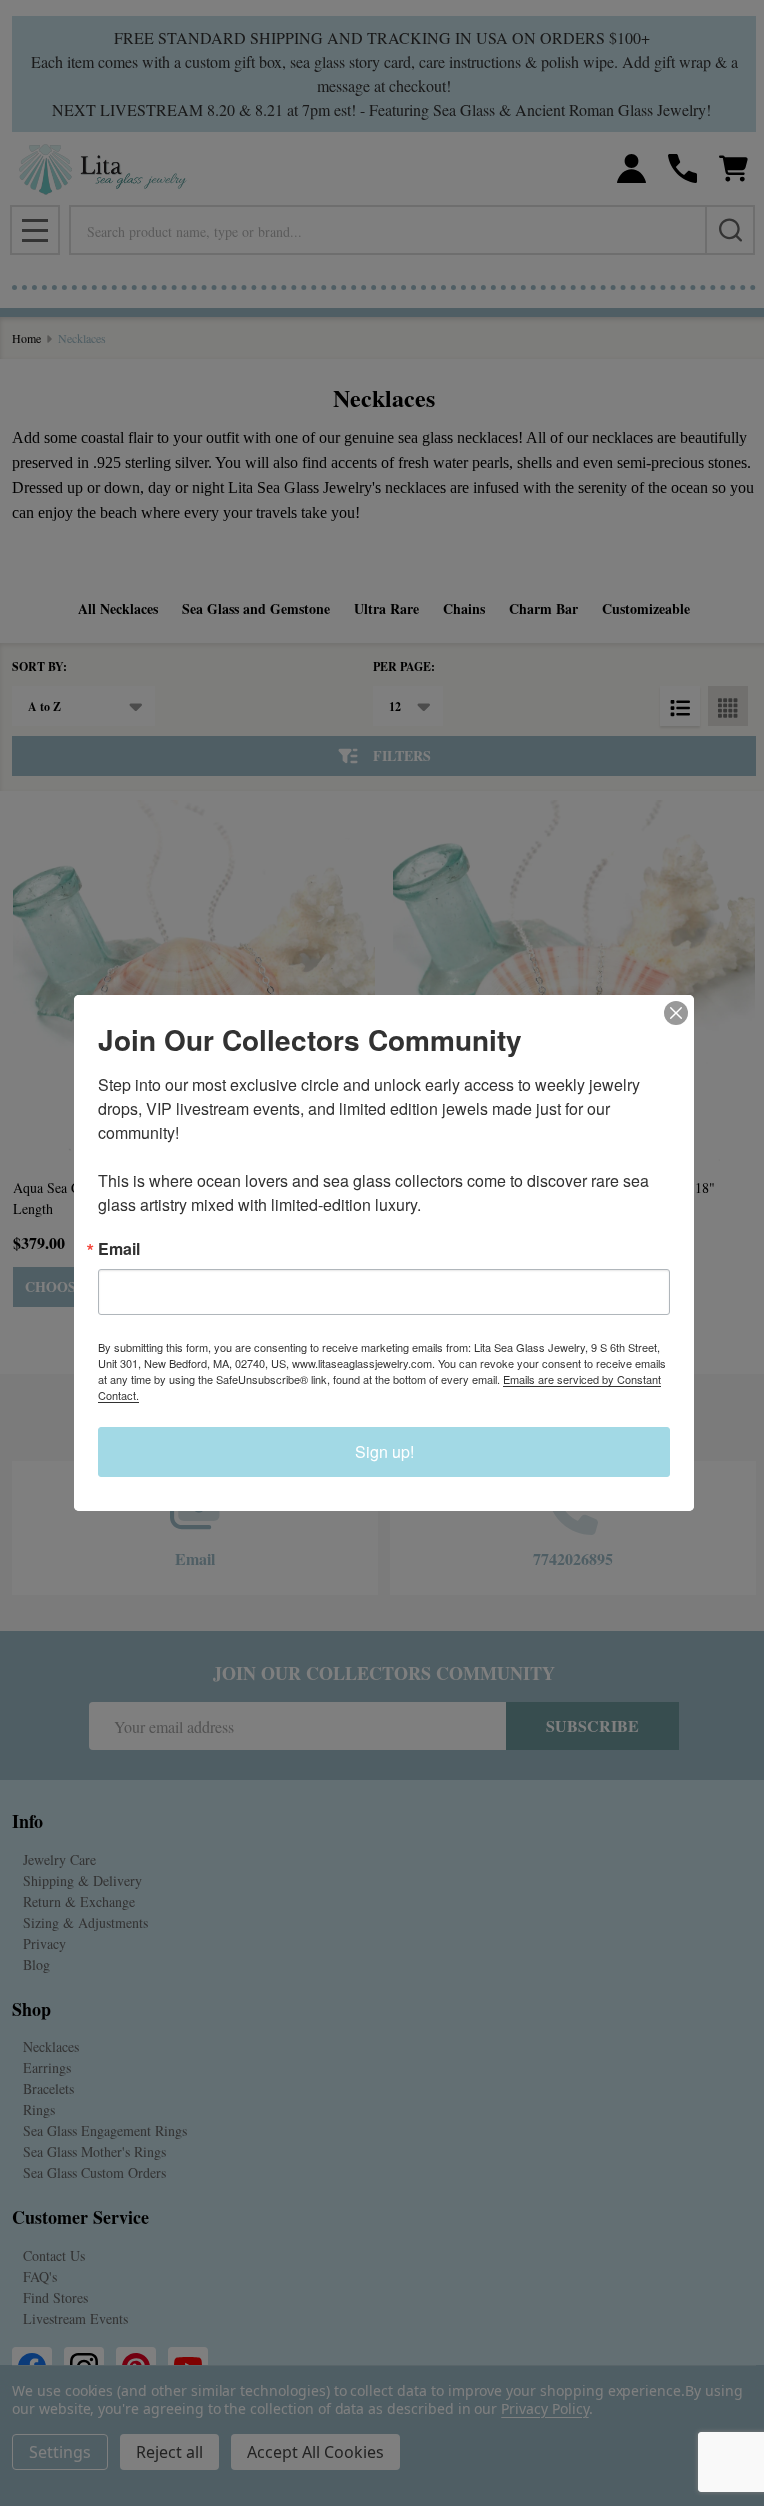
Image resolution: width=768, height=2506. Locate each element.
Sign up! (384, 1451)
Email (119, 1249)
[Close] (676, 1013)
